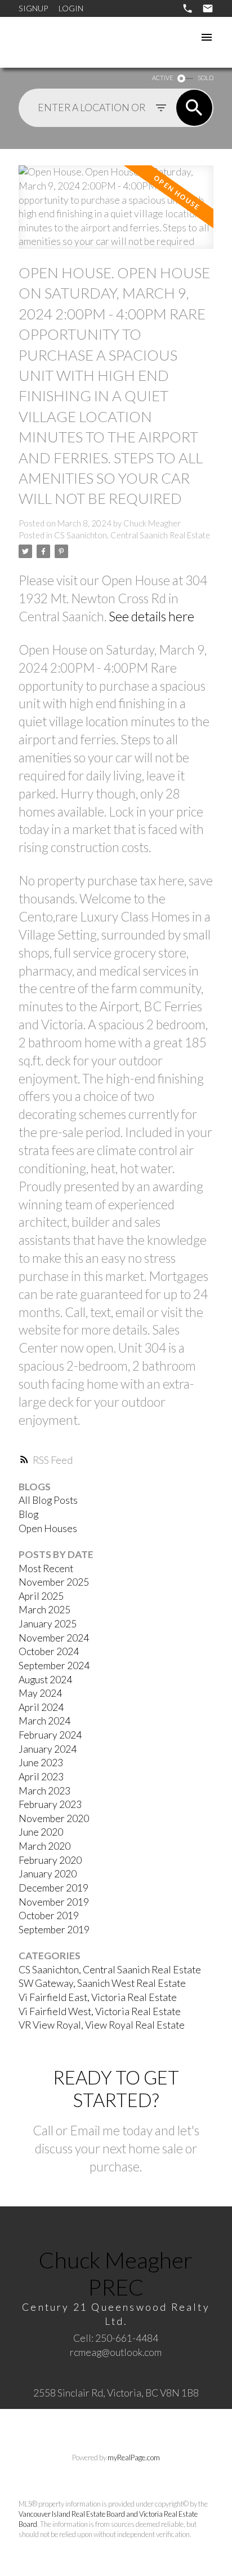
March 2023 (44, 1791)
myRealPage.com (134, 2457)
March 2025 (44, 1610)
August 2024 (45, 1680)
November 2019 (54, 1902)
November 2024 (54, 1638)
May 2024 (40, 1693)
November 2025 (54, 1582)
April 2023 (41, 1777)
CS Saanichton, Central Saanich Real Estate (132, 535)
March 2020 (44, 1846)
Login (71, 8)
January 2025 (48, 1624)
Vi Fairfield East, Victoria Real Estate (98, 1997)
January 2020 (48, 1874)
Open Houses (48, 1528)
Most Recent (46, 1568)
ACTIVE (162, 78)
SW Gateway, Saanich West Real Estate (102, 1983)
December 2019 (53, 1888)
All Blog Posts (48, 1500)
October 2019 (49, 1915)
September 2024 (54, 1666)
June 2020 (41, 1832)
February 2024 (50, 1735)
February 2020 (50, 1860)
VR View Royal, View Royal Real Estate (102, 2025)
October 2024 (49, 1651)
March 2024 (44, 1721)
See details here (151, 616)
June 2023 (41, 1763)
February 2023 (50, 1804)
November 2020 (54, 1818)
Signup (33, 8)
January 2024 (48, 1749)
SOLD (206, 78)
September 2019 (54, 1930)
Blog (28, 1514)
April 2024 (41, 1707)
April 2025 (41, 1596)
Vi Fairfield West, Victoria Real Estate (100, 2011)
